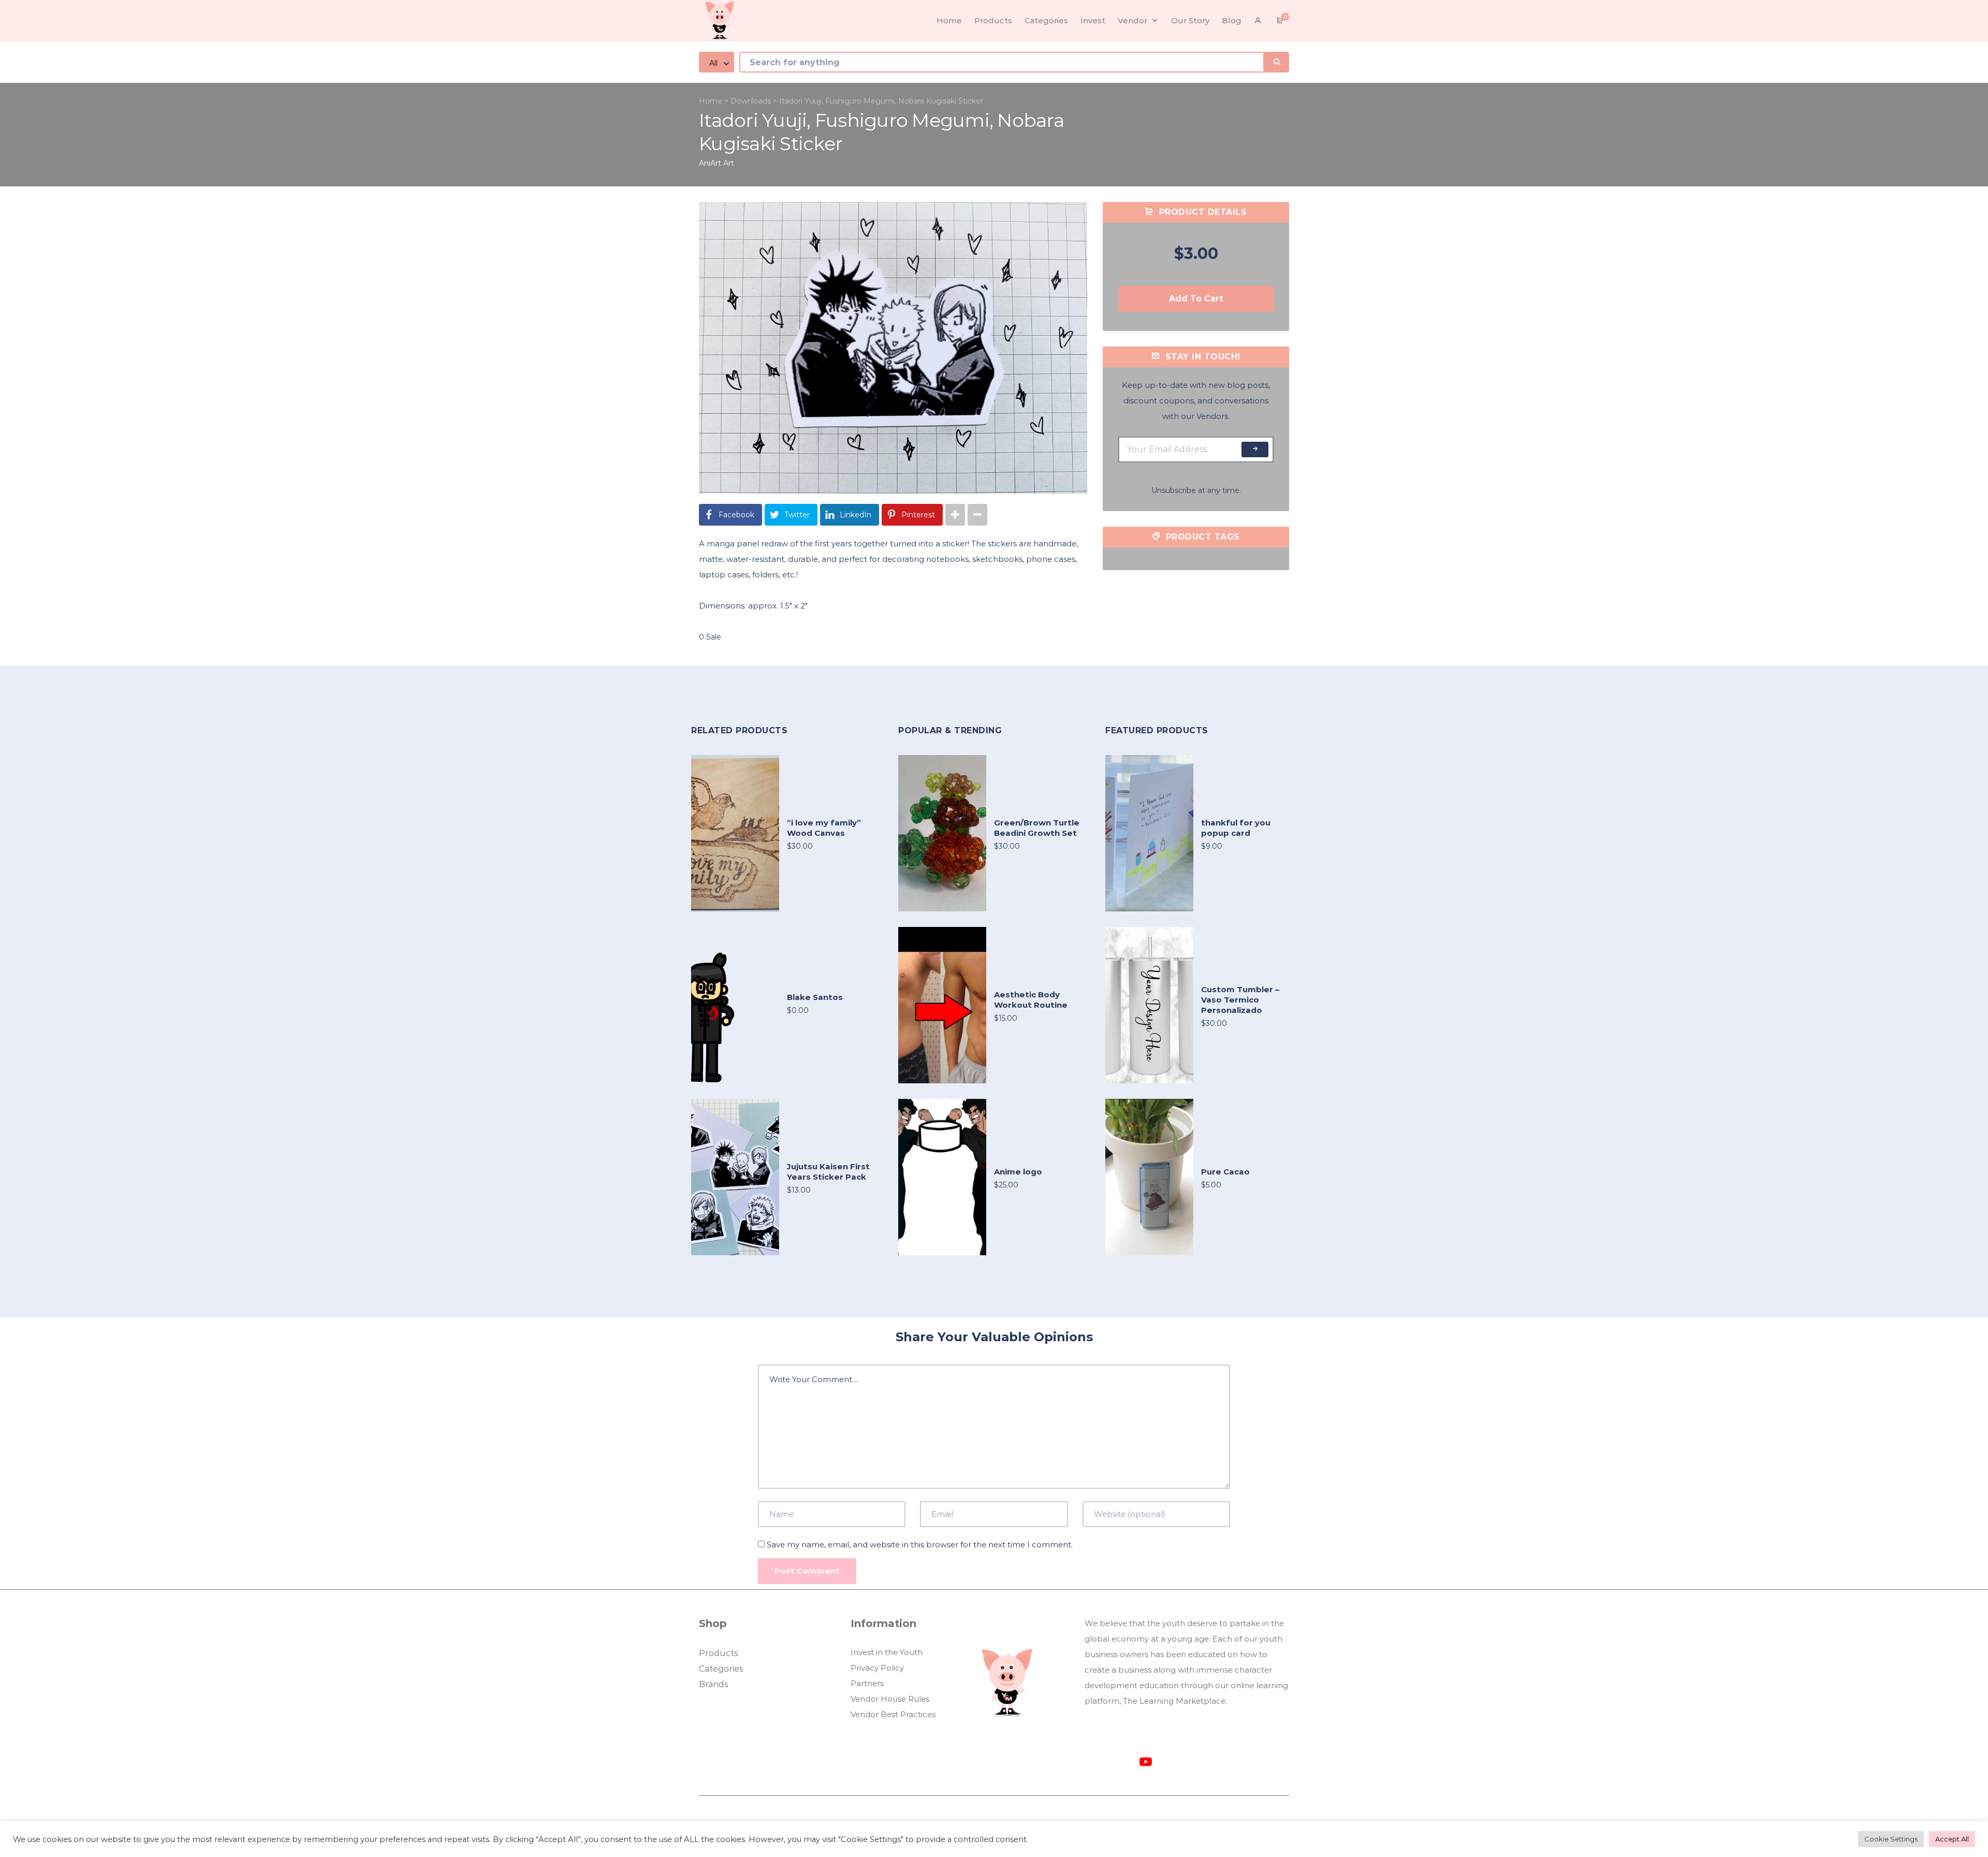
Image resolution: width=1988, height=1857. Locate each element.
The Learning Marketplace (1174, 1701)
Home (711, 101)
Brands (713, 1684)
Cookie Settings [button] (1891, 1839)
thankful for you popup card (1236, 828)
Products (718, 1653)
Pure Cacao (1225, 1172)
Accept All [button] (1952, 1839)
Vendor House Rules (890, 1699)
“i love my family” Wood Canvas (824, 828)
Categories (721, 1669)
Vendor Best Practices (893, 1714)
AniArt (710, 163)
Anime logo (1018, 1172)
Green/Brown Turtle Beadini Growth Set (1037, 828)
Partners (867, 1683)
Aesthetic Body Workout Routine (1031, 1000)
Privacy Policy (877, 1668)
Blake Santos (815, 997)
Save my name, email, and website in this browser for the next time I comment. (920, 1544)
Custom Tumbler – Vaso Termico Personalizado (1240, 1000)
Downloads (751, 101)
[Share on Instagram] (955, 515)
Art (729, 163)
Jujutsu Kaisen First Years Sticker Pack (828, 1172)
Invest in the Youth (887, 1652)
